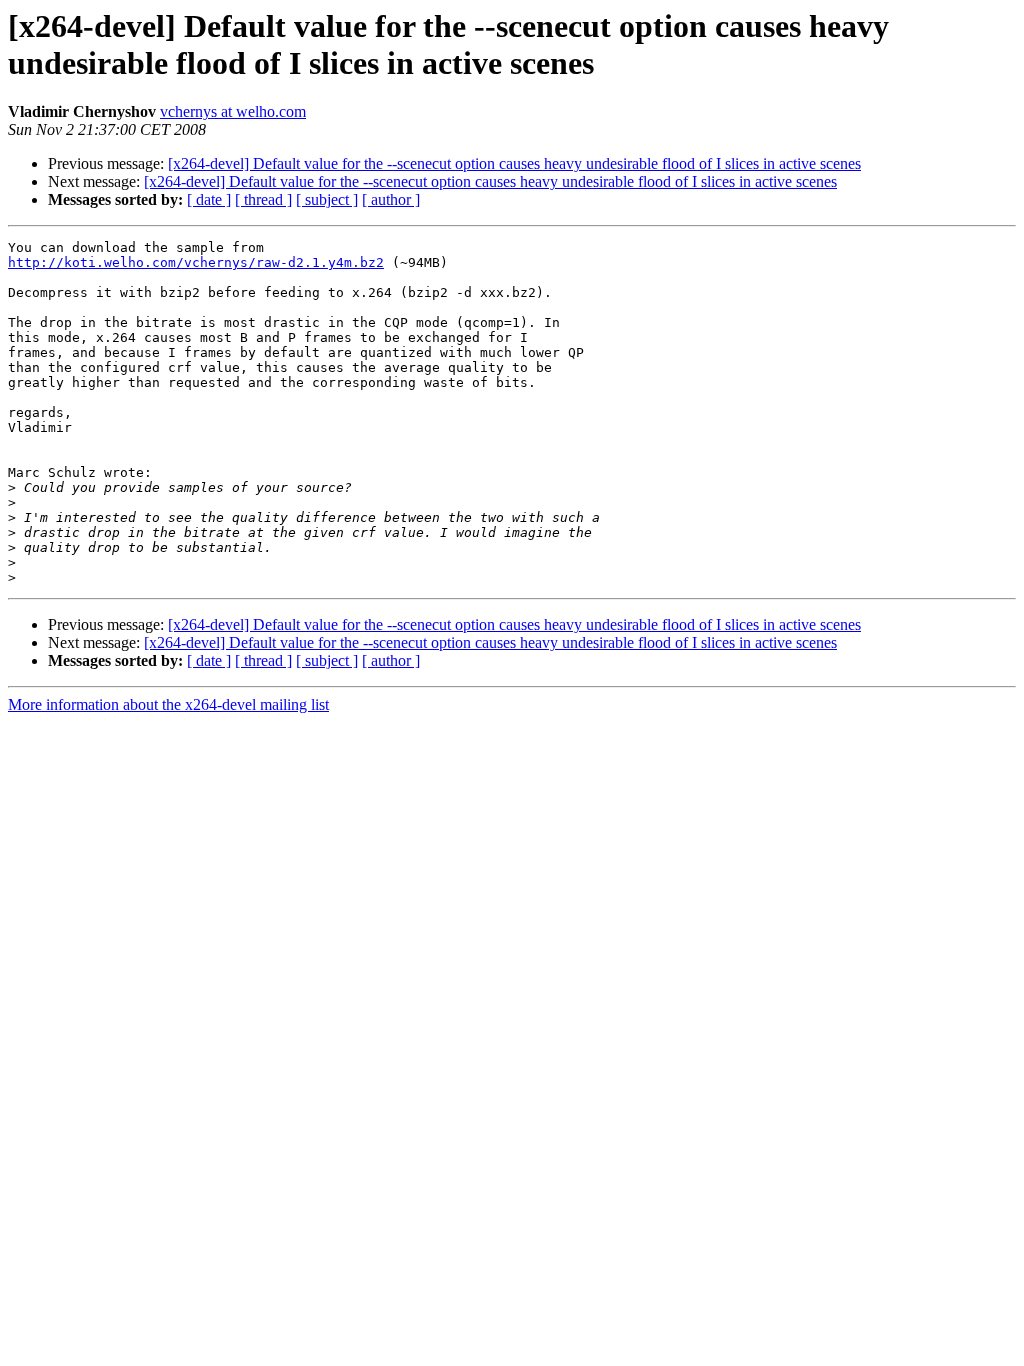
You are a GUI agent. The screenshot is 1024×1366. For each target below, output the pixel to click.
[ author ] (391, 199)
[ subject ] (327, 199)
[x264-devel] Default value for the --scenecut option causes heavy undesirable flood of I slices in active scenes (514, 163)
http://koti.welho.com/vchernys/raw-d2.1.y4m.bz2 (196, 262)
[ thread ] (263, 199)
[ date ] (209, 199)
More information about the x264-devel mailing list (168, 704)
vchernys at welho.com (233, 111)
